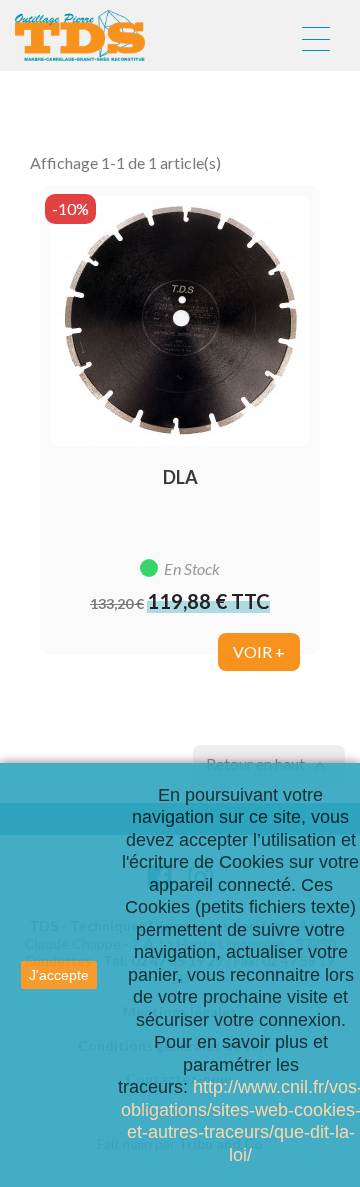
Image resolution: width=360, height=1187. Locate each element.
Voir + (259, 651)
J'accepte (59, 975)
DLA (180, 477)
